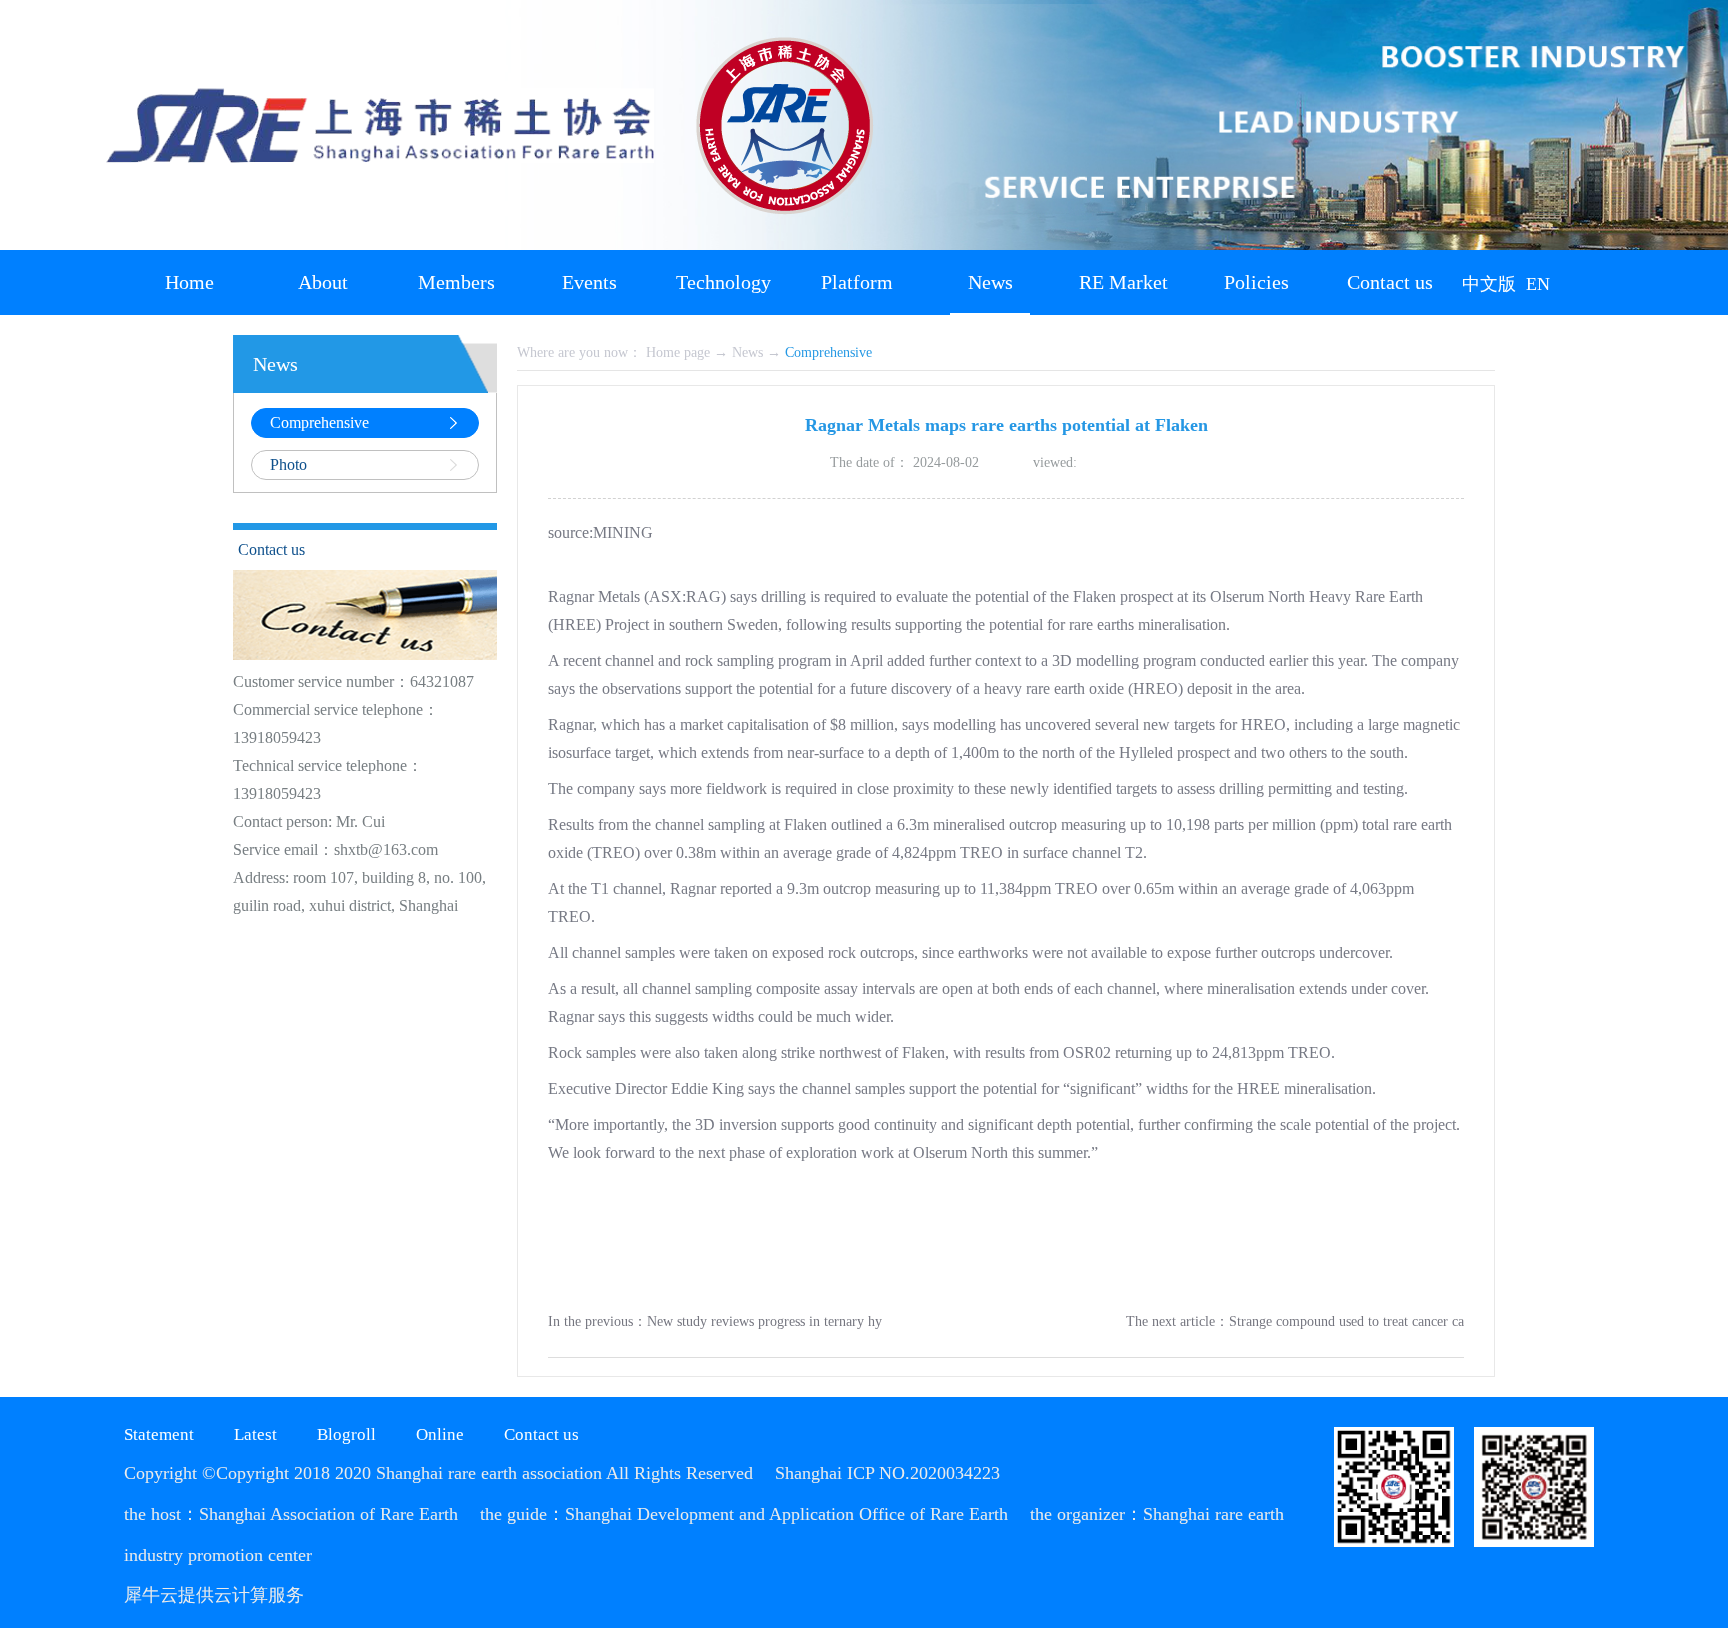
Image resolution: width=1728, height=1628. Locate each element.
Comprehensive (828, 352)
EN (1538, 284)
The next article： (1295, 1321)
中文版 (1489, 284)
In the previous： (715, 1321)
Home (189, 282)
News (747, 352)
